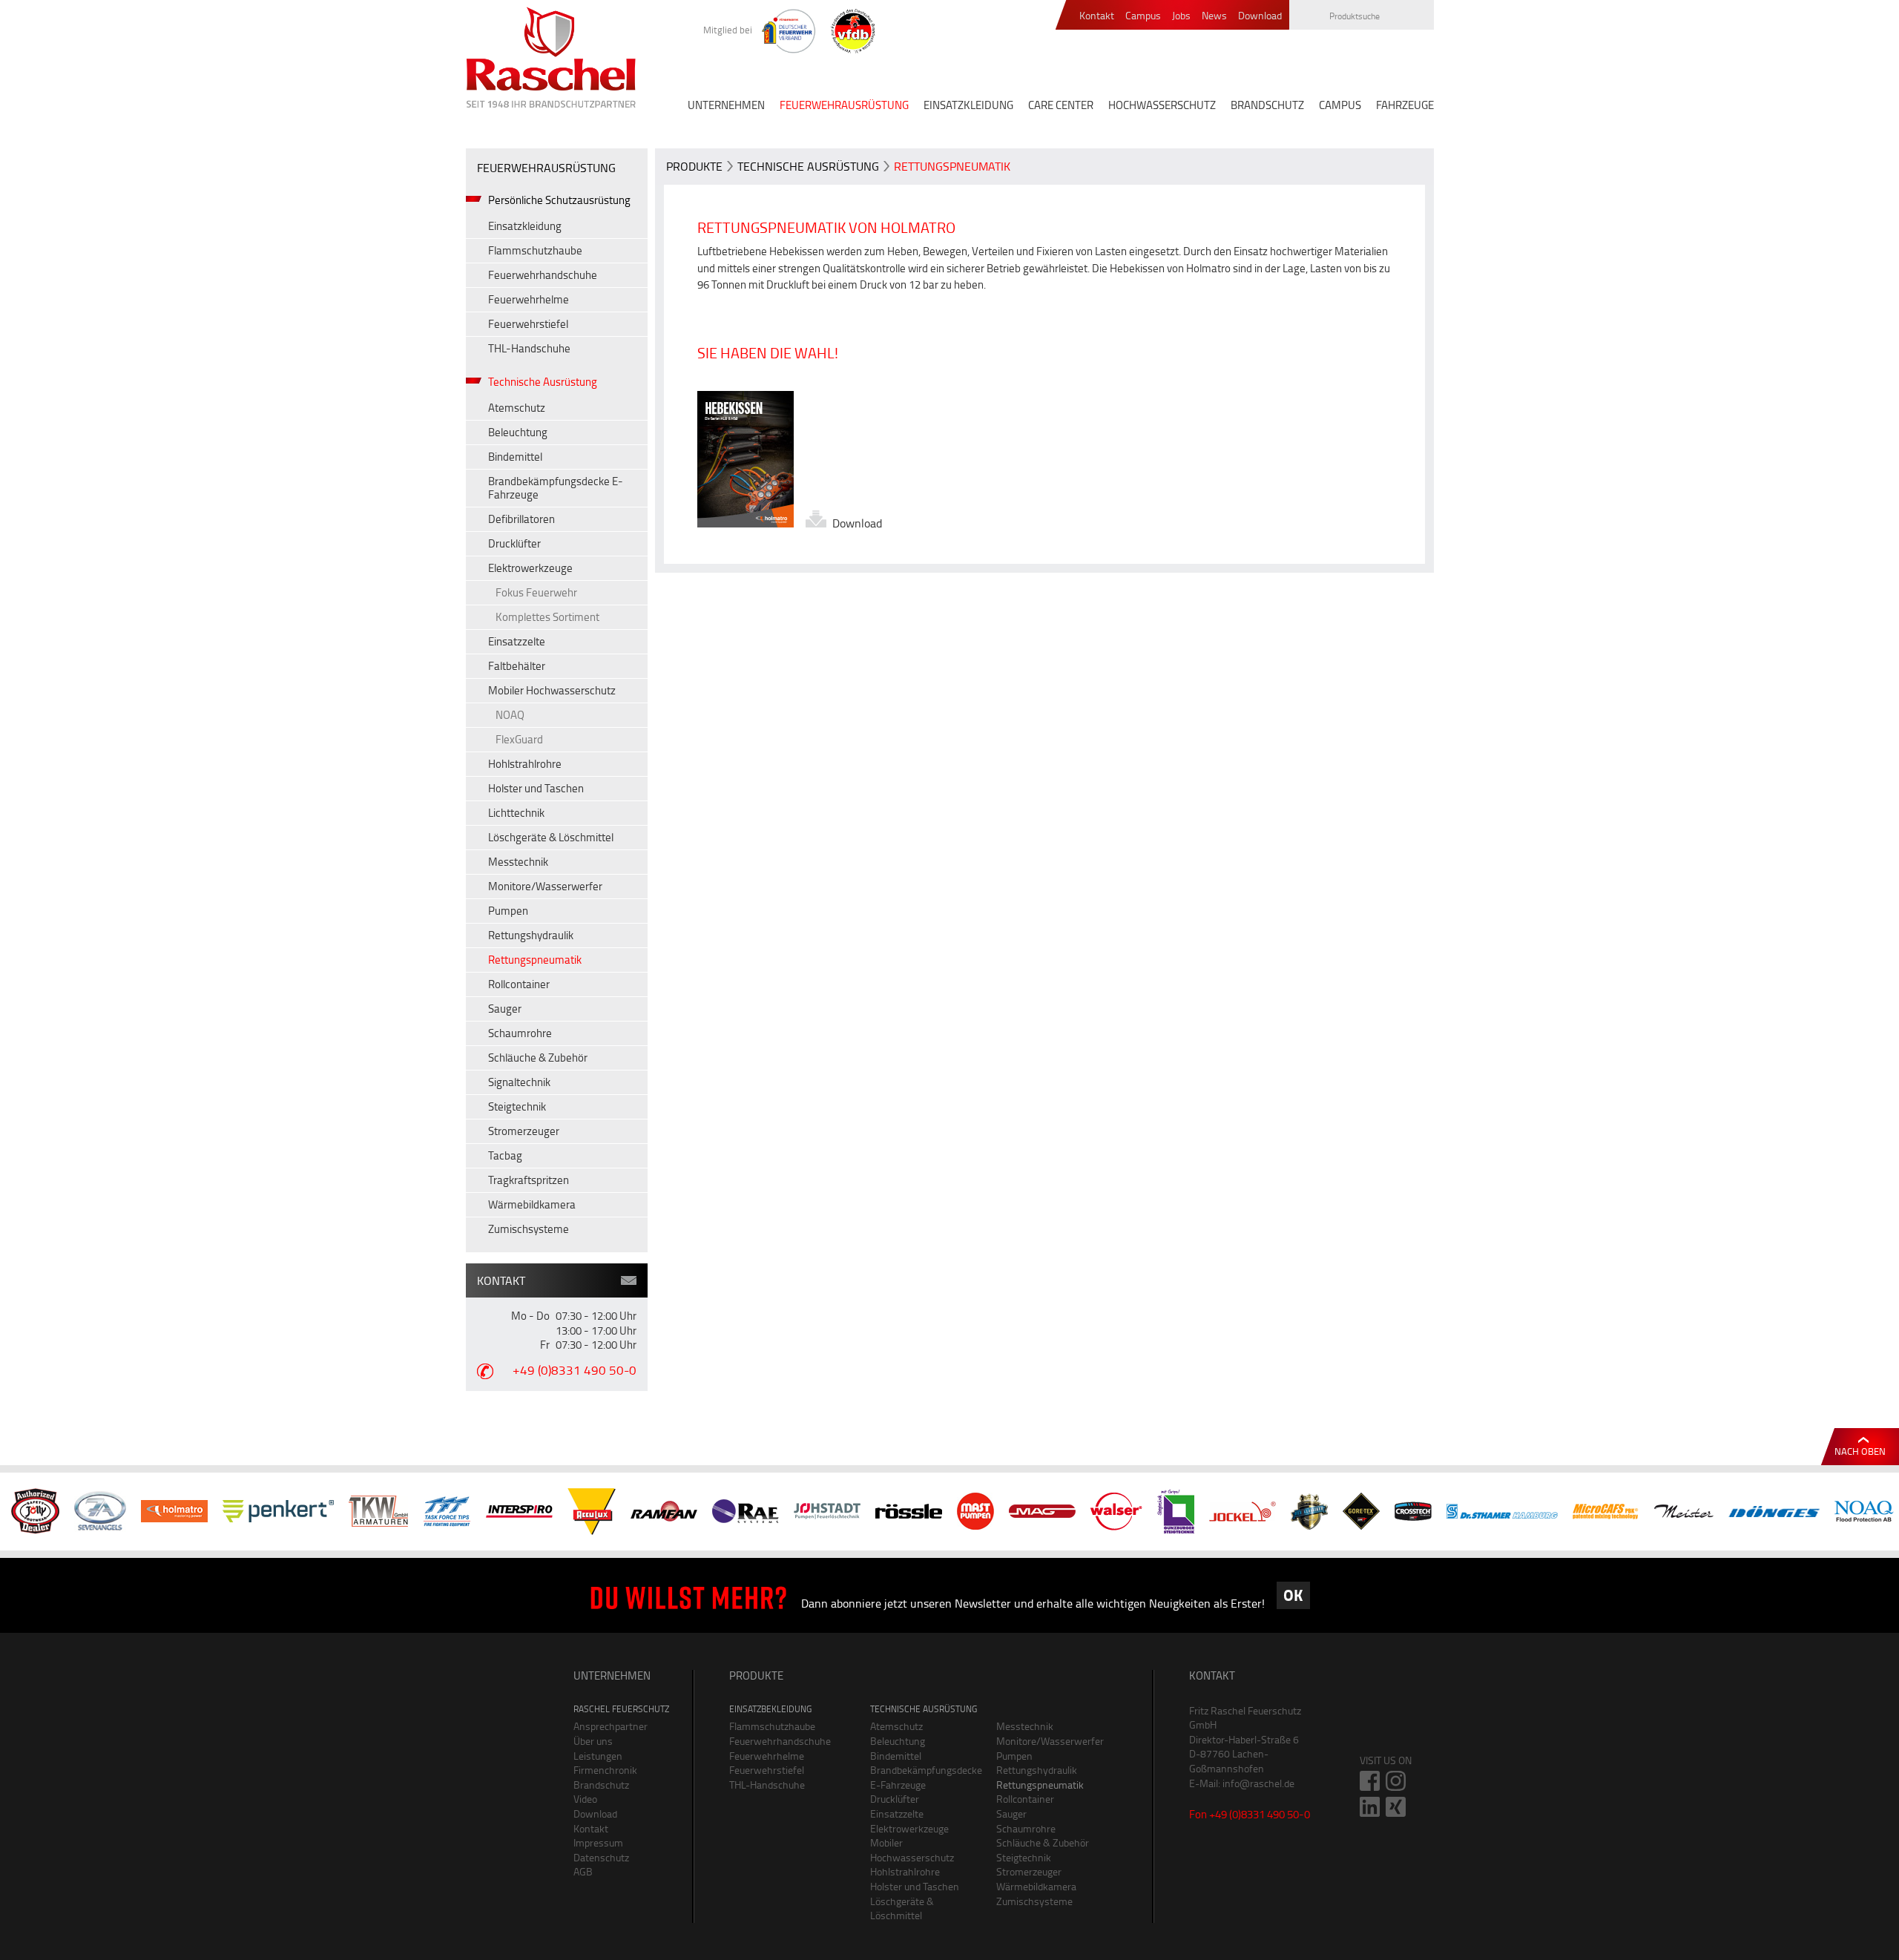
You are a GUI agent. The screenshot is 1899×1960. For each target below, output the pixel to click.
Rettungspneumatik (535, 960)
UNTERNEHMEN (726, 105)
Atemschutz (517, 408)
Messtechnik (518, 862)
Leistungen (598, 1756)
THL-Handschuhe (529, 348)
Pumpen (508, 911)
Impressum (598, 1842)
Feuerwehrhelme (529, 299)
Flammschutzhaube (535, 250)
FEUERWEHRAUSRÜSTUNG (844, 105)
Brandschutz (601, 1785)
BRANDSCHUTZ (1267, 105)
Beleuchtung (518, 432)
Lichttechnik (516, 813)
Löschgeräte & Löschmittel (551, 837)
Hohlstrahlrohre (525, 764)
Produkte (694, 166)
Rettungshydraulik (531, 935)
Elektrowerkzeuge (530, 568)
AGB (583, 1871)
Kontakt (1097, 16)
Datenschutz (601, 1857)
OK (1293, 1595)
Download (1260, 16)
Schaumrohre (520, 1033)
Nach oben (1860, 1451)
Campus (1143, 16)
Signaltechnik (519, 1082)
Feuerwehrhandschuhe (543, 275)
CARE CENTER (1061, 105)
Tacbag (505, 1155)
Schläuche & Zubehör (538, 1058)
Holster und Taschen (536, 788)
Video (585, 1799)
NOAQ (510, 715)
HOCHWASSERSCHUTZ (1162, 105)
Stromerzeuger (524, 1131)
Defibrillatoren (521, 519)
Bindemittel (515, 457)
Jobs (1181, 16)
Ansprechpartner (610, 1726)
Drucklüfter (514, 543)
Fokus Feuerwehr (536, 592)
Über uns (593, 1741)
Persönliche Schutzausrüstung (559, 200)
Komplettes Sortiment (547, 617)
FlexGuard (519, 739)
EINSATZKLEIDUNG (968, 105)
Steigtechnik (517, 1106)
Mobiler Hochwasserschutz (552, 690)
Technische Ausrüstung (543, 382)
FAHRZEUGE (1405, 105)
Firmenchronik (605, 1770)
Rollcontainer (519, 984)
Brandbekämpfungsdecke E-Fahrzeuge (556, 488)
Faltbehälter (517, 666)
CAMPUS (1340, 105)
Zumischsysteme (529, 1229)
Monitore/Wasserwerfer (545, 886)
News (1214, 16)
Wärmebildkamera (532, 1204)
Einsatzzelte (517, 641)
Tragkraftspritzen (529, 1180)
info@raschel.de (1258, 1783)
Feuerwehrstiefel (528, 324)
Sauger (505, 1009)
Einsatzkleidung (525, 226)
